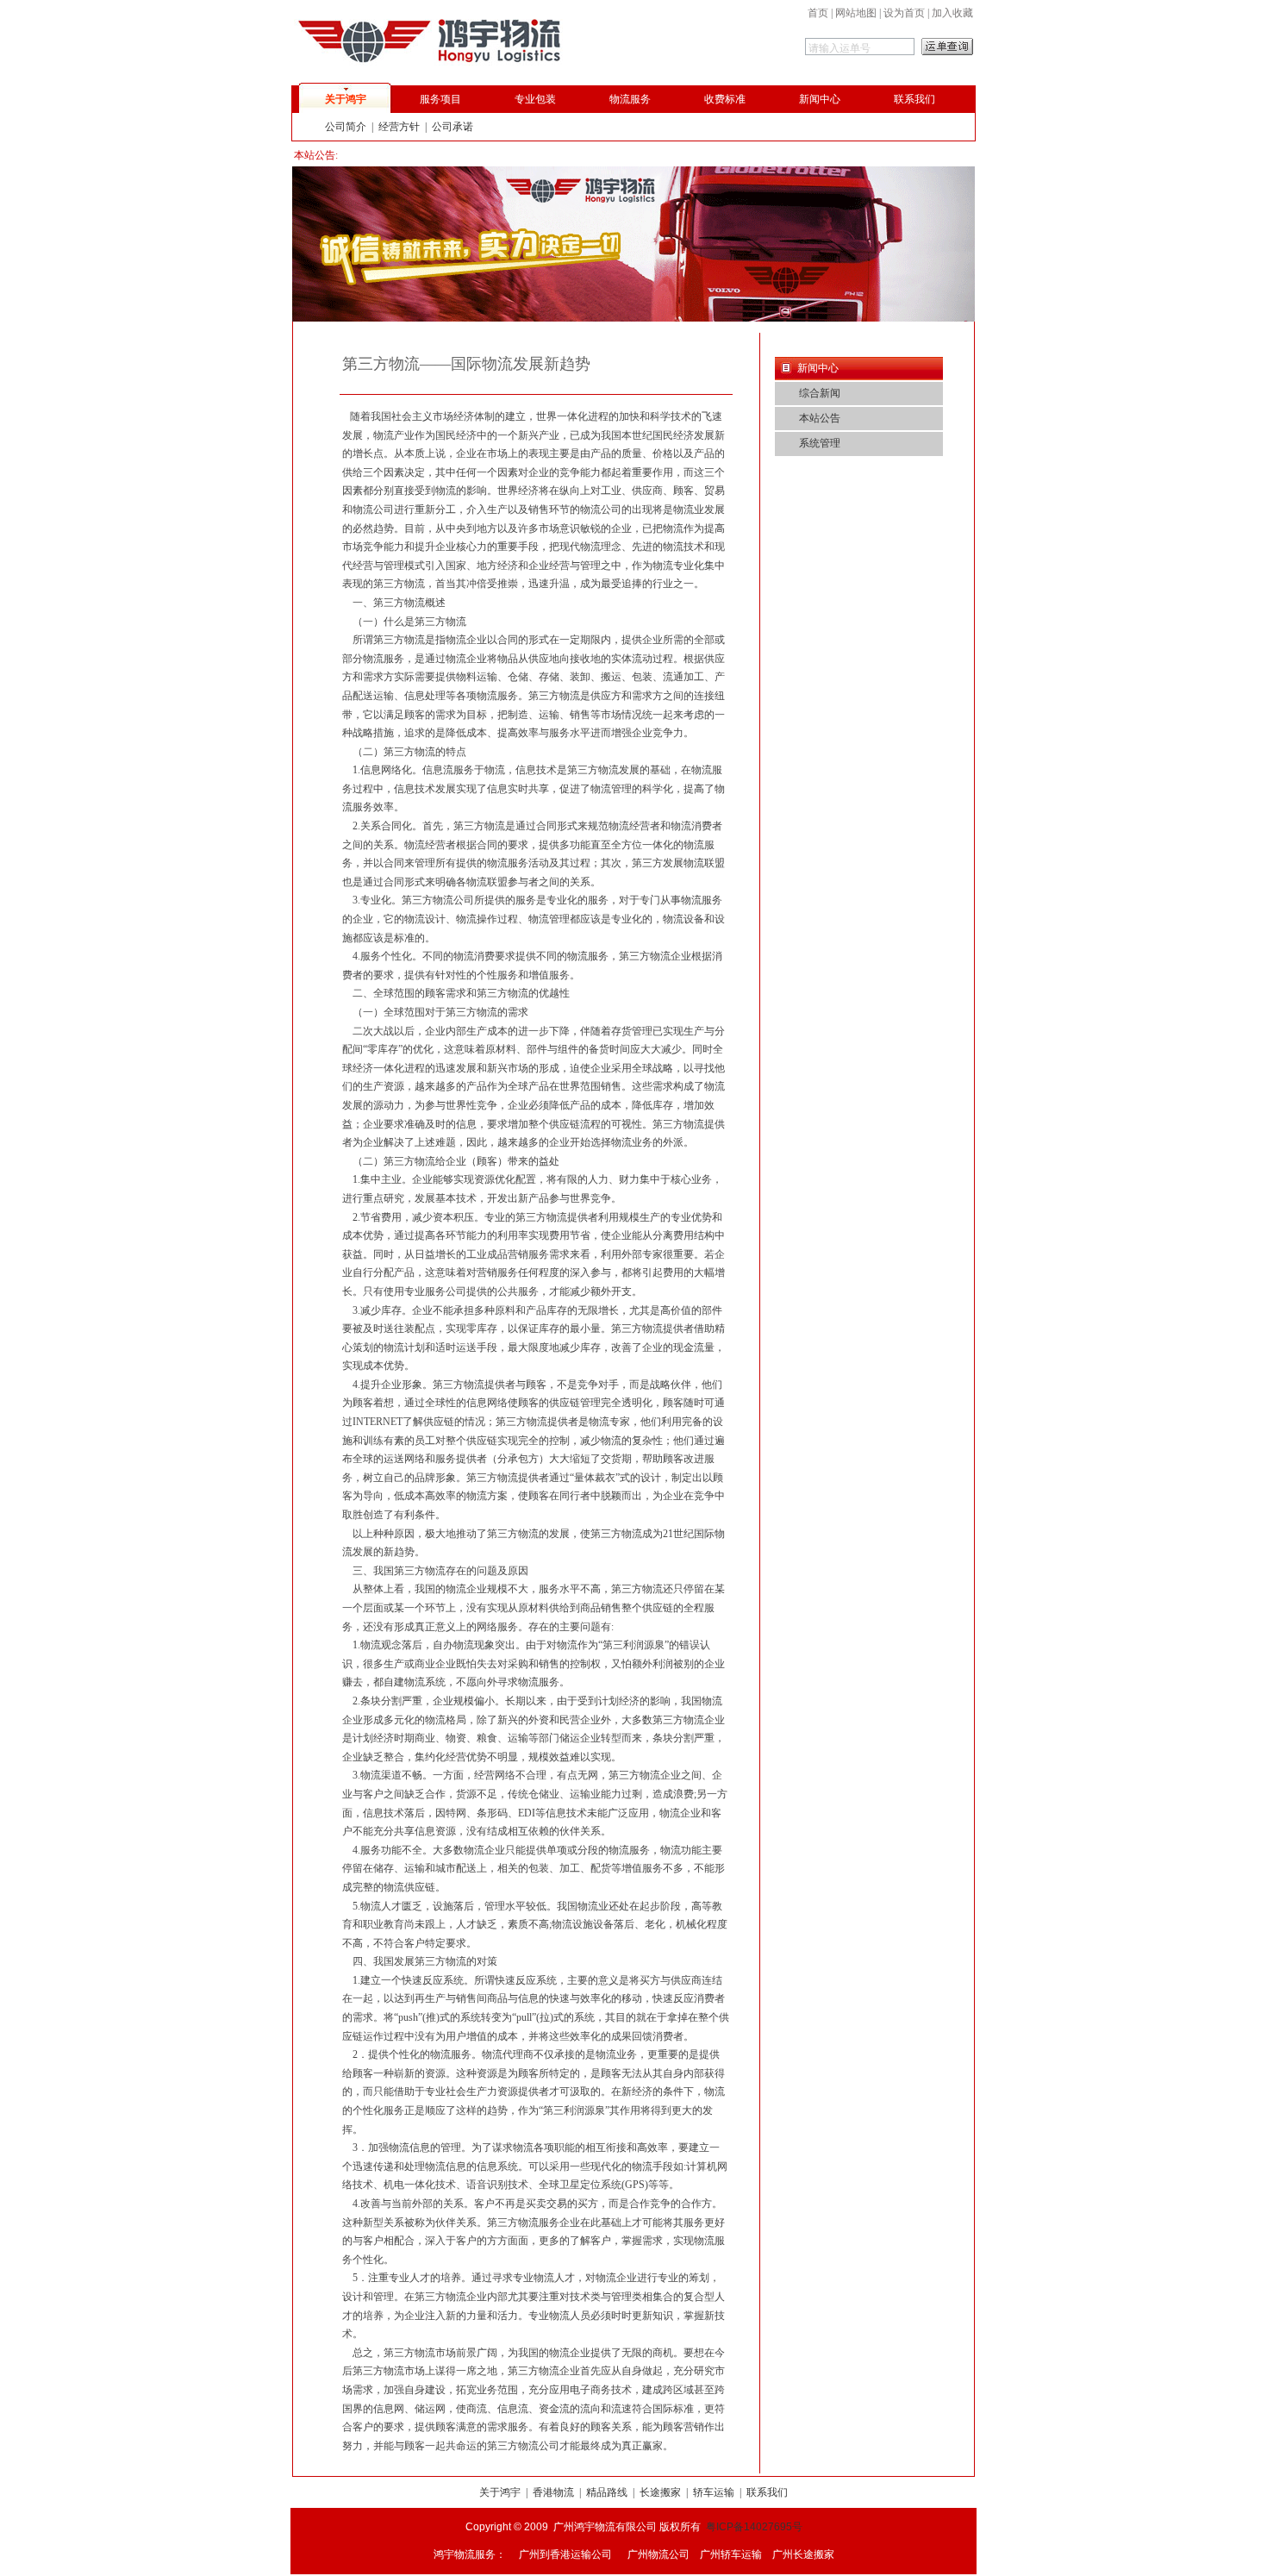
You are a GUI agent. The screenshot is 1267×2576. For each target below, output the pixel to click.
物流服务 (630, 99)
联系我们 (914, 99)
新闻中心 (820, 99)
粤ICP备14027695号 (754, 2527)
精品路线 (607, 2492)
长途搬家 (660, 2492)
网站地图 (856, 13)
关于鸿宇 (346, 99)
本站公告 (820, 418)
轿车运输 (714, 2492)
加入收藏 (952, 13)
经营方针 (399, 127)
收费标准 (725, 99)
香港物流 (553, 2492)
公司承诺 (452, 127)
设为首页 (904, 13)
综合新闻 (820, 393)
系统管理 (820, 443)
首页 (818, 13)
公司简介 (346, 127)
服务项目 (440, 99)
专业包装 (535, 99)
